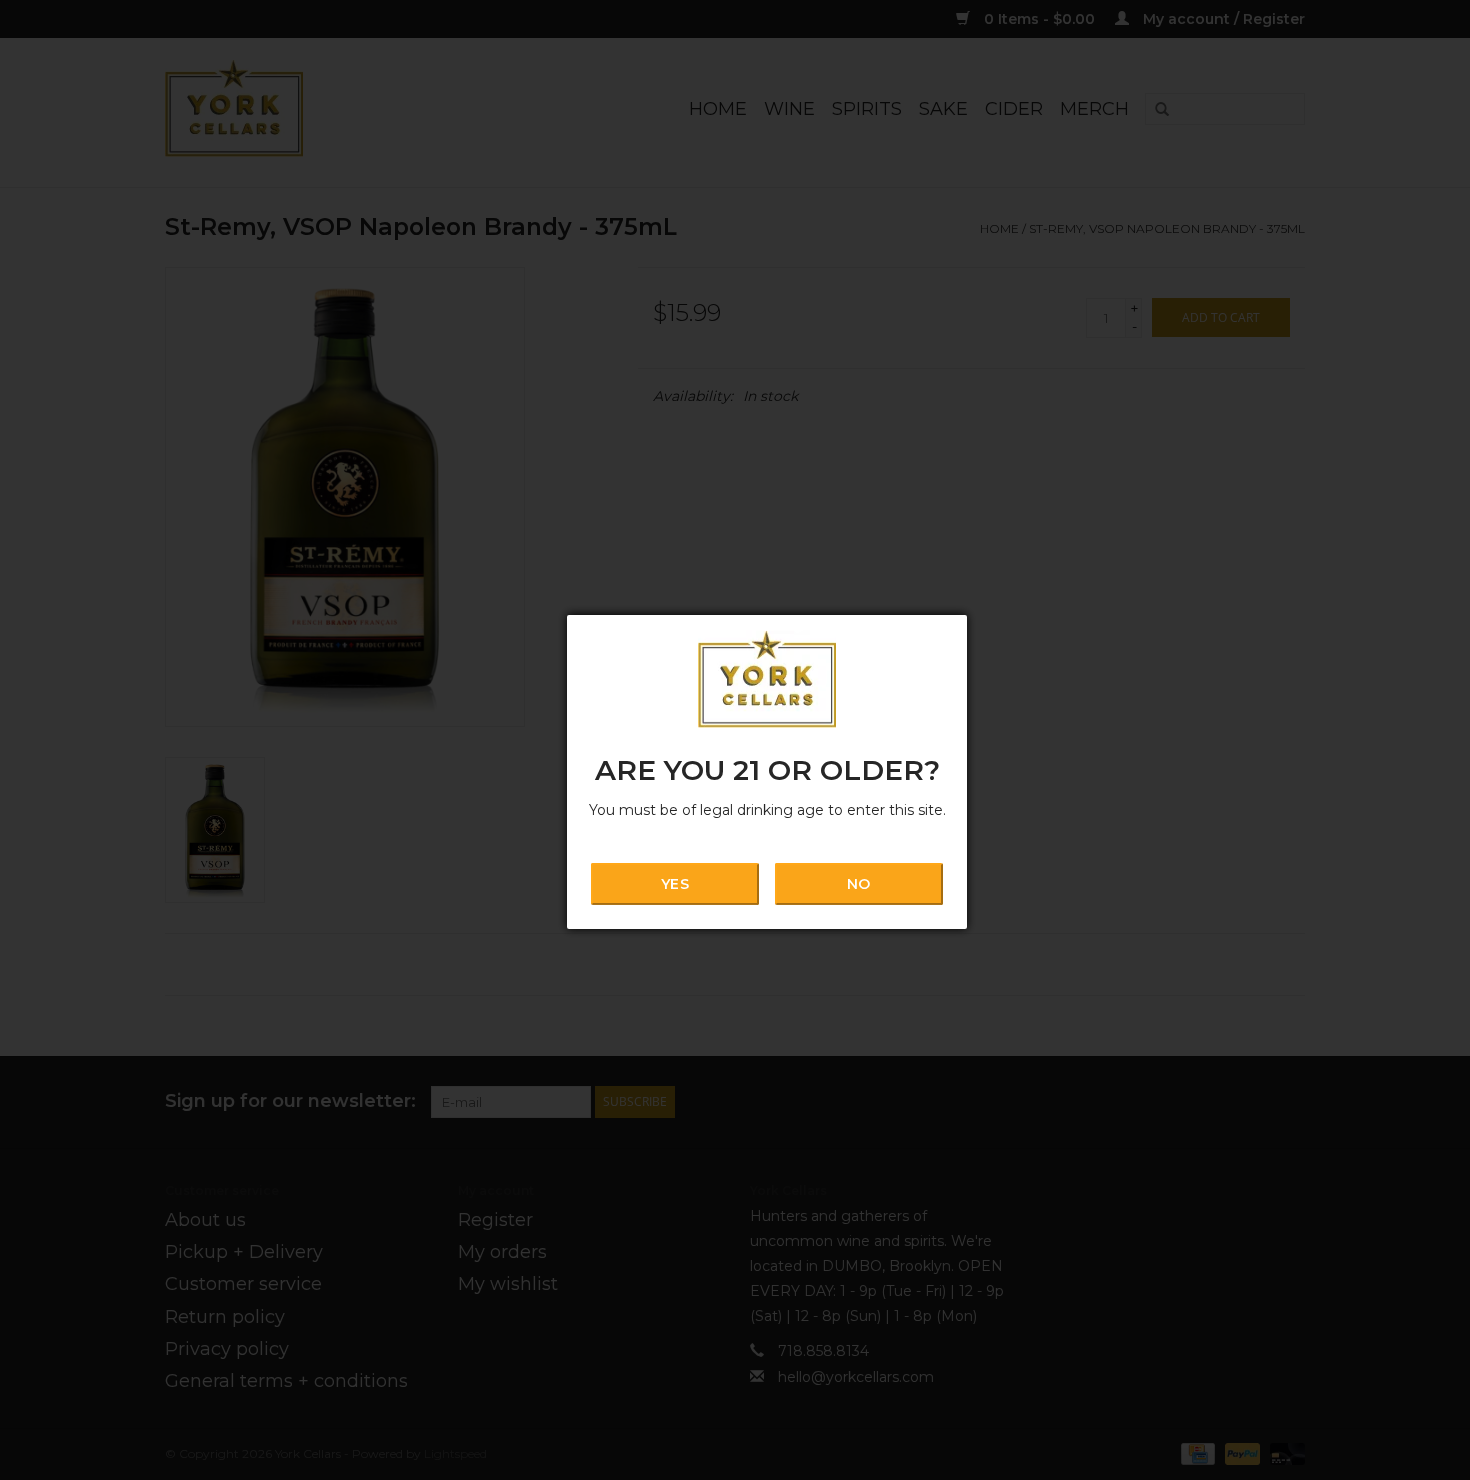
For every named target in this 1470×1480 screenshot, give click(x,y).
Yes (674, 884)
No (858, 884)
